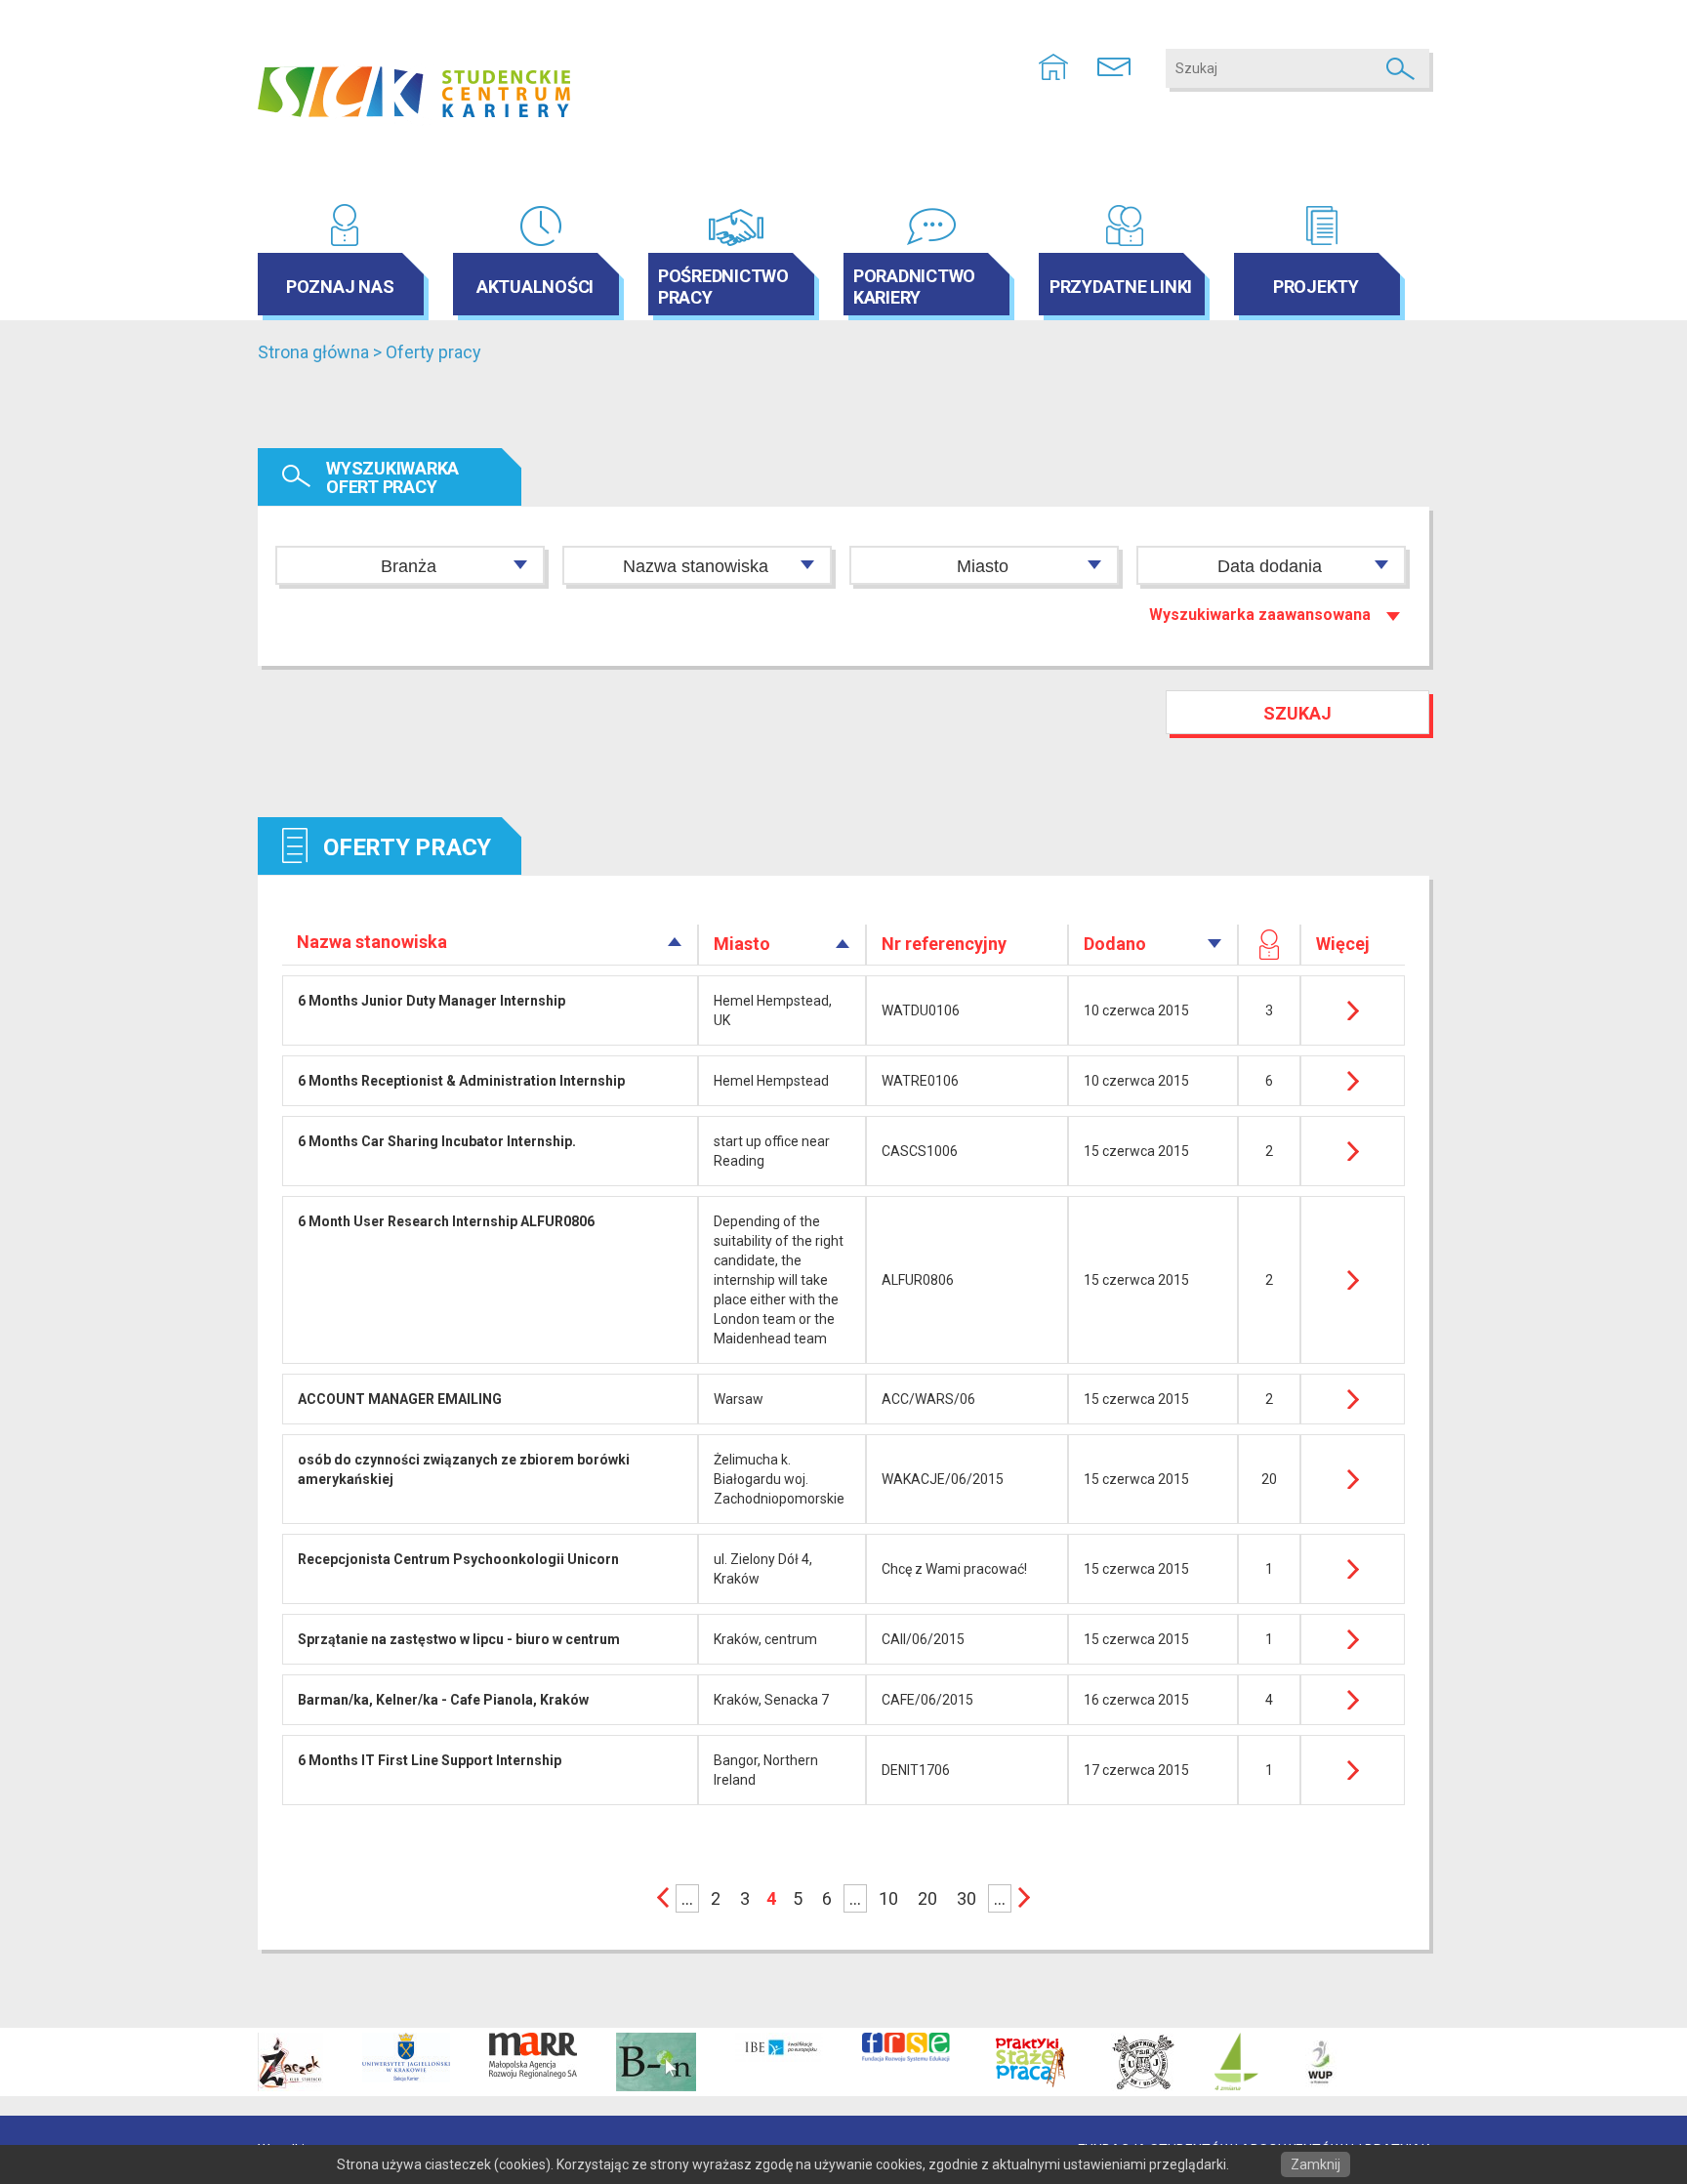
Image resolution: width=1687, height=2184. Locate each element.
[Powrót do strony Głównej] (1053, 65)
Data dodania (1270, 566)
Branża (409, 566)
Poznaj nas (340, 287)
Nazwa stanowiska (696, 566)
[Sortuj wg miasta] (843, 944)
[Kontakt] (1114, 65)
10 (888, 1898)
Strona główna (313, 352)
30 (967, 1898)
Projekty (1316, 287)
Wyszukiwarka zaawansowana (1260, 615)
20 (927, 1898)
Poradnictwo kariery (914, 287)
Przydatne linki (1121, 287)
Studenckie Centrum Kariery (414, 92)
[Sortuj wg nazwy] (675, 942)
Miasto (983, 566)
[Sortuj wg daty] (1215, 944)
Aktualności (535, 287)
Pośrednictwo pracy (723, 287)
